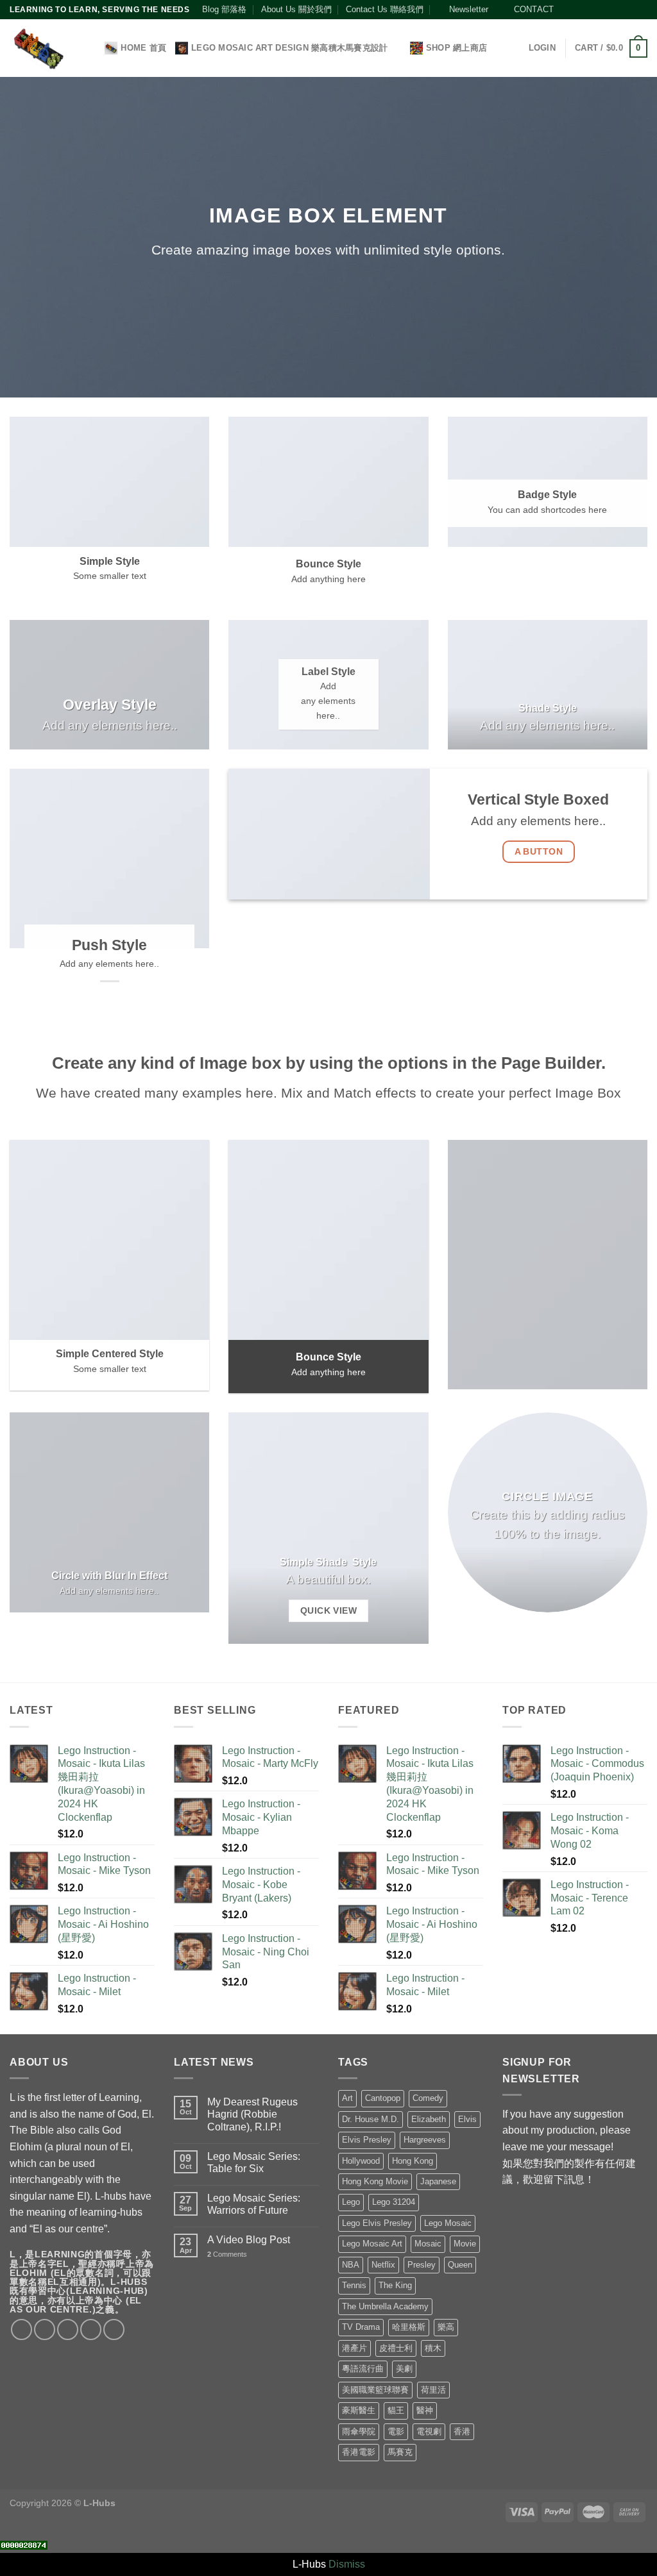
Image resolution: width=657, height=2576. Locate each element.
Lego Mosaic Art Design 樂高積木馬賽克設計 (289, 48)
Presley (422, 2265)
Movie (465, 2244)
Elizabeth (429, 2119)
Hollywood (361, 2161)
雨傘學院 (359, 2431)
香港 (462, 2431)
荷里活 (433, 2390)
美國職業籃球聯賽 (375, 2390)
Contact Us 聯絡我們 (385, 9)
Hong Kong (413, 2161)
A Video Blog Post (249, 2240)
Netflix (383, 2265)
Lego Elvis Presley (377, 2223)
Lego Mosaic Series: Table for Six (254, 2162)
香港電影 (359, 2452)
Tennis (354, 2285)
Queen (460, 2265)
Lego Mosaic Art (372, 2244)
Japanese (438, 2181)
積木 (433, 2348)
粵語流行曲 (363, 2369)
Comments (227, 2254)
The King (395, 2285)
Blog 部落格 (224, 9)
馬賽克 (400, 2452)
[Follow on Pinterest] (617, 10)
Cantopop (383, 2098)
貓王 (396, 2410)
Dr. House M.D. (371, 2119)
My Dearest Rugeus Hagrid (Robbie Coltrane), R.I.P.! (252, 2114)
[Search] (91, 48)
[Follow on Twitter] (592, 10)
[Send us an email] (604, 10)
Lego (351, 2202)
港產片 (354, 2348)
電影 (396, 2431)
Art (347, 2098)
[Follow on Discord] (641, 10)
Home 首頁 (143, 48)
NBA (351, 2265)
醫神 (425, 2410)
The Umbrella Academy (385, 2306)
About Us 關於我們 (296, 9)
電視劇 (429, 2431)
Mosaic (428, 2244)
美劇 (404, 2369)
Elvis (467, 2119)
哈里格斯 (409, 2327)
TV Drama (361, 2327)
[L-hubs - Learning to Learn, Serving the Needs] (38, 48)
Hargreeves (425, 2140)
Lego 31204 (394, 2202)
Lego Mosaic (448, 2223)
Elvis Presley (367, 2140)
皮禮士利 (396, 2348)
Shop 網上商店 (456, 48)
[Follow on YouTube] (629, 10)
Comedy (428, 2098)
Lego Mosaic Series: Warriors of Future (254, 2204)
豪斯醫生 (359, 2410)
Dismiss (347, 2564)
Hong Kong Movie (375, 2181)
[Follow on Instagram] (579, 10)
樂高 (446, 2327)
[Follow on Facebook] (567, 10)
